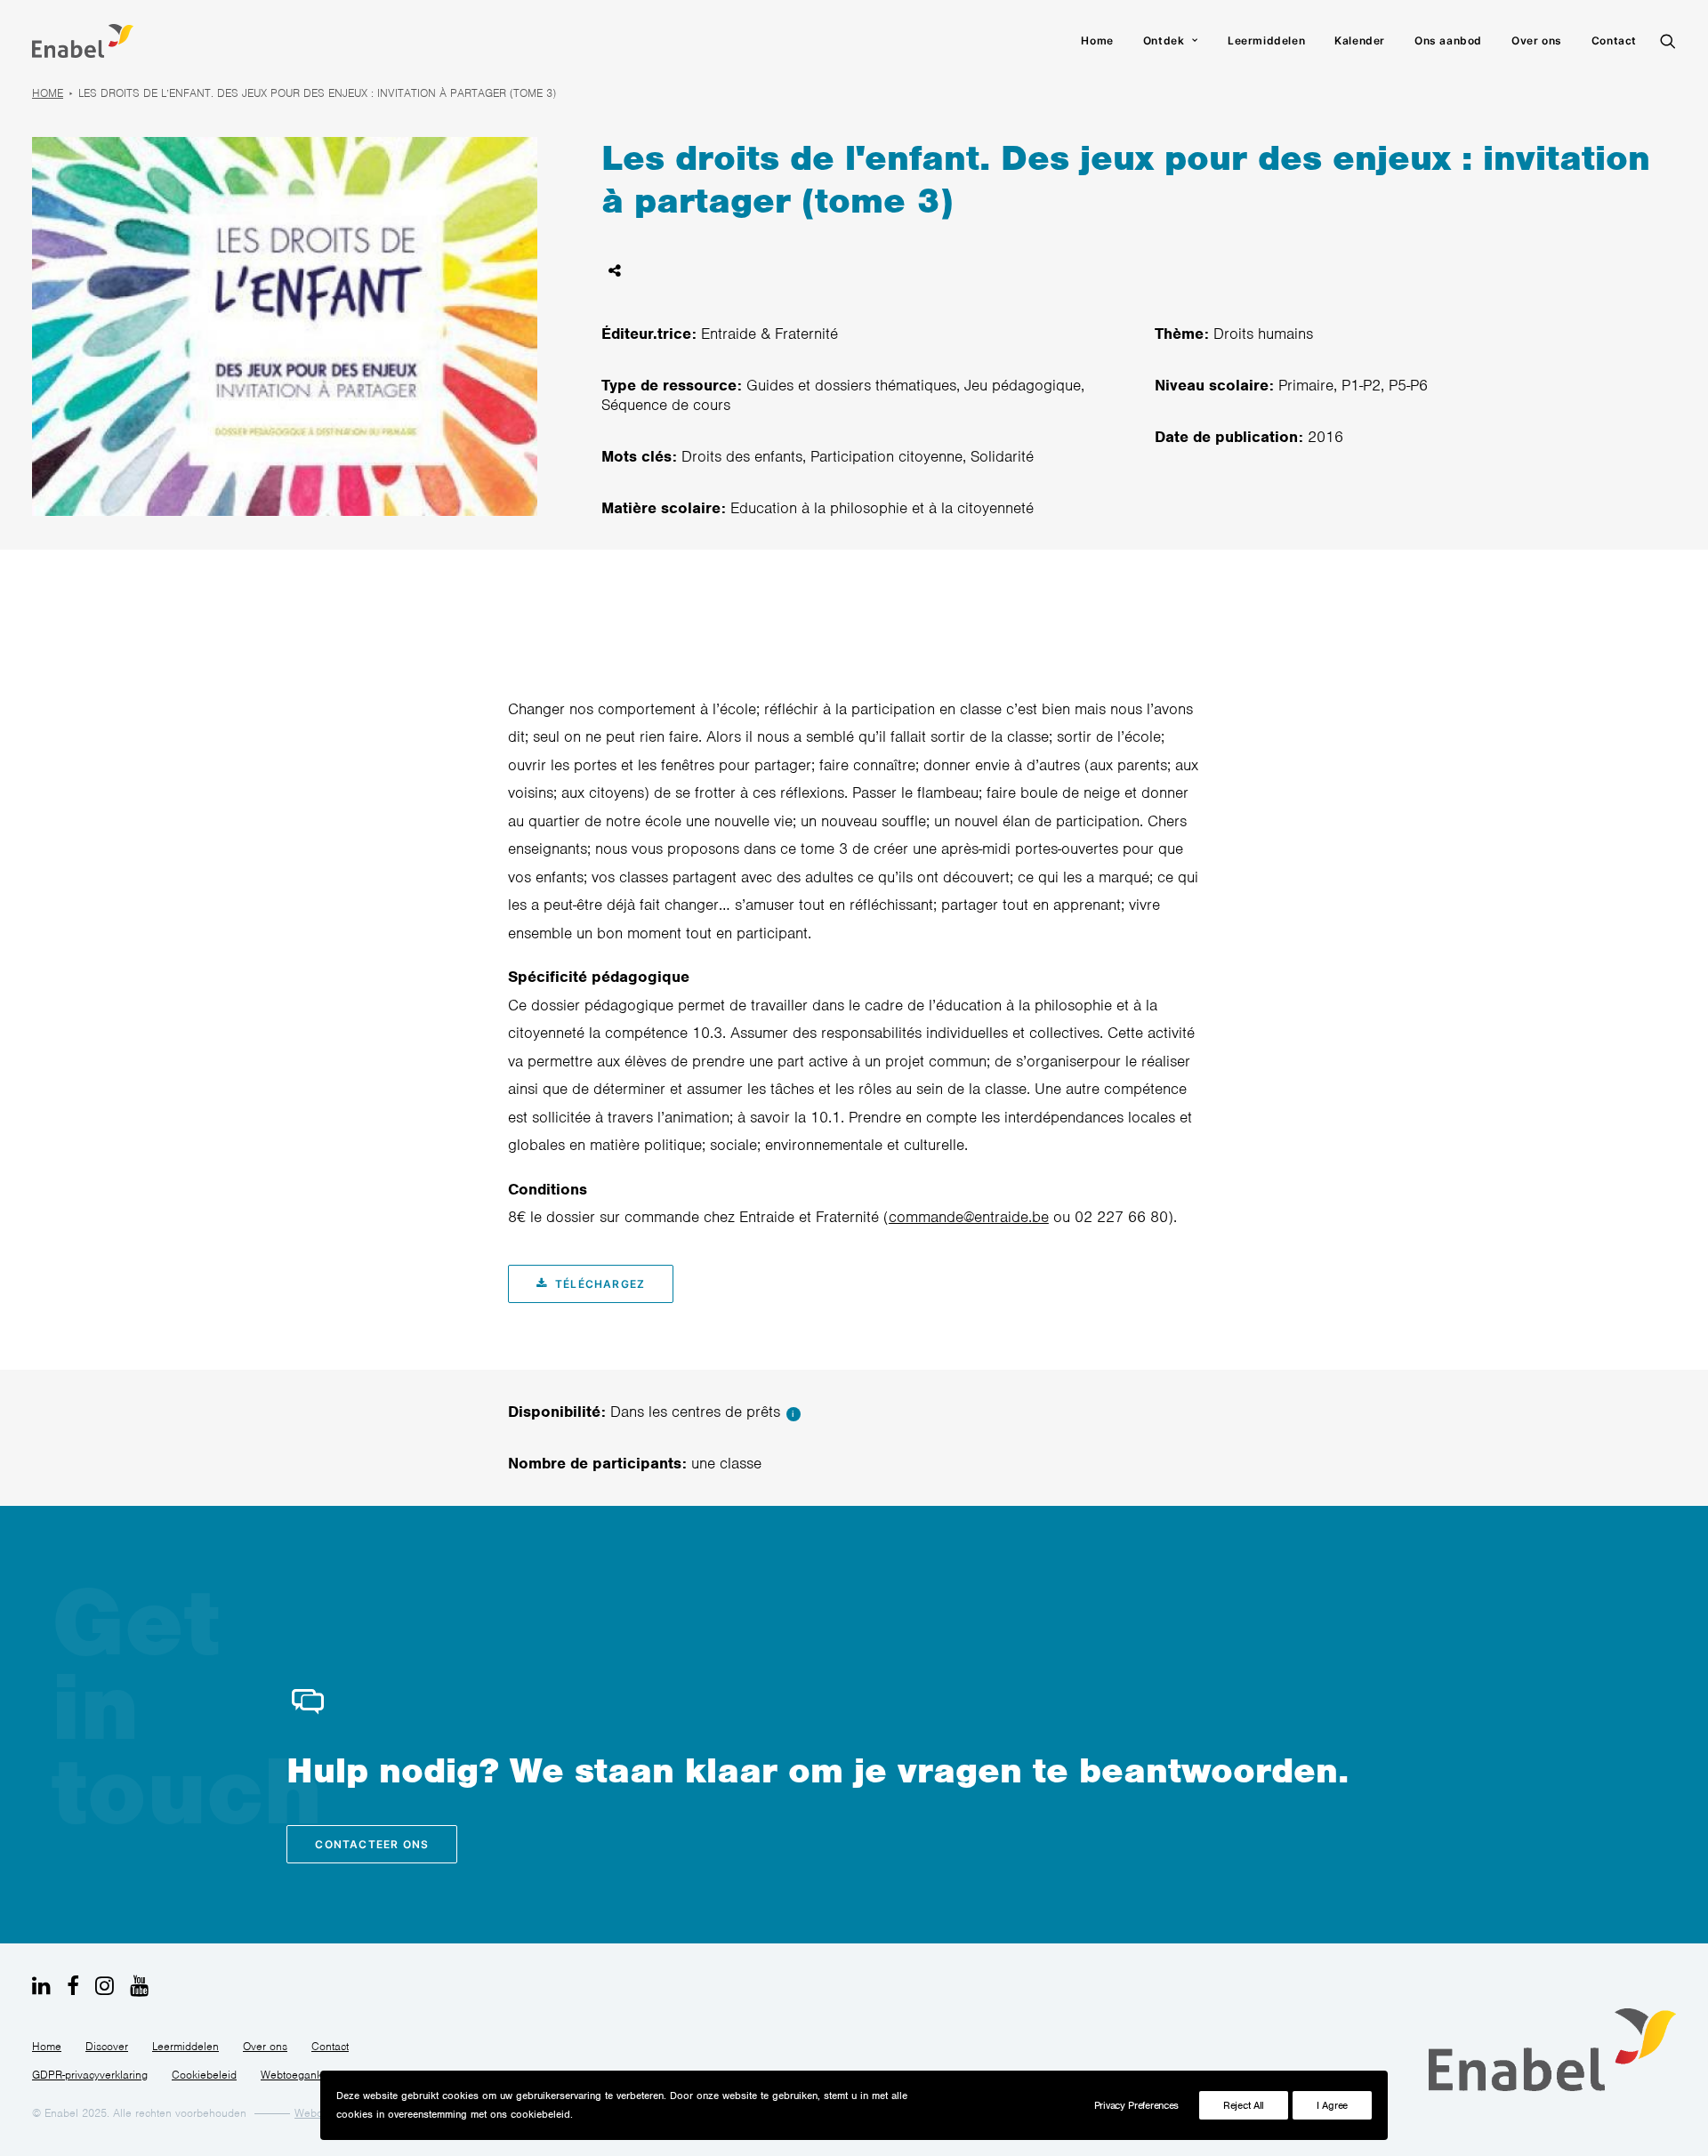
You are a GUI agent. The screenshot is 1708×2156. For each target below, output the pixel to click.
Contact (1614, 40)
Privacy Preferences (1136, 2105)
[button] (1668, 41)
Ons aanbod (1448, 40)
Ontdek (1164, 40)
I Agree (1332, 2105)
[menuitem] (1097, 41)
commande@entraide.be (969, 1217)
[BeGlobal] (83, 41)
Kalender (1360, 40)
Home (1097, 40)
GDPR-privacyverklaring (90, 2075)
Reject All (1244, 2105)
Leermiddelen (1266, 40)
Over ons (1537, 40)
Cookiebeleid (204, 2075)
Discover (107, 2046)
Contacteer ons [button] (372, 1844)
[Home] (1552, 2050)
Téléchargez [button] (600, 1284)
